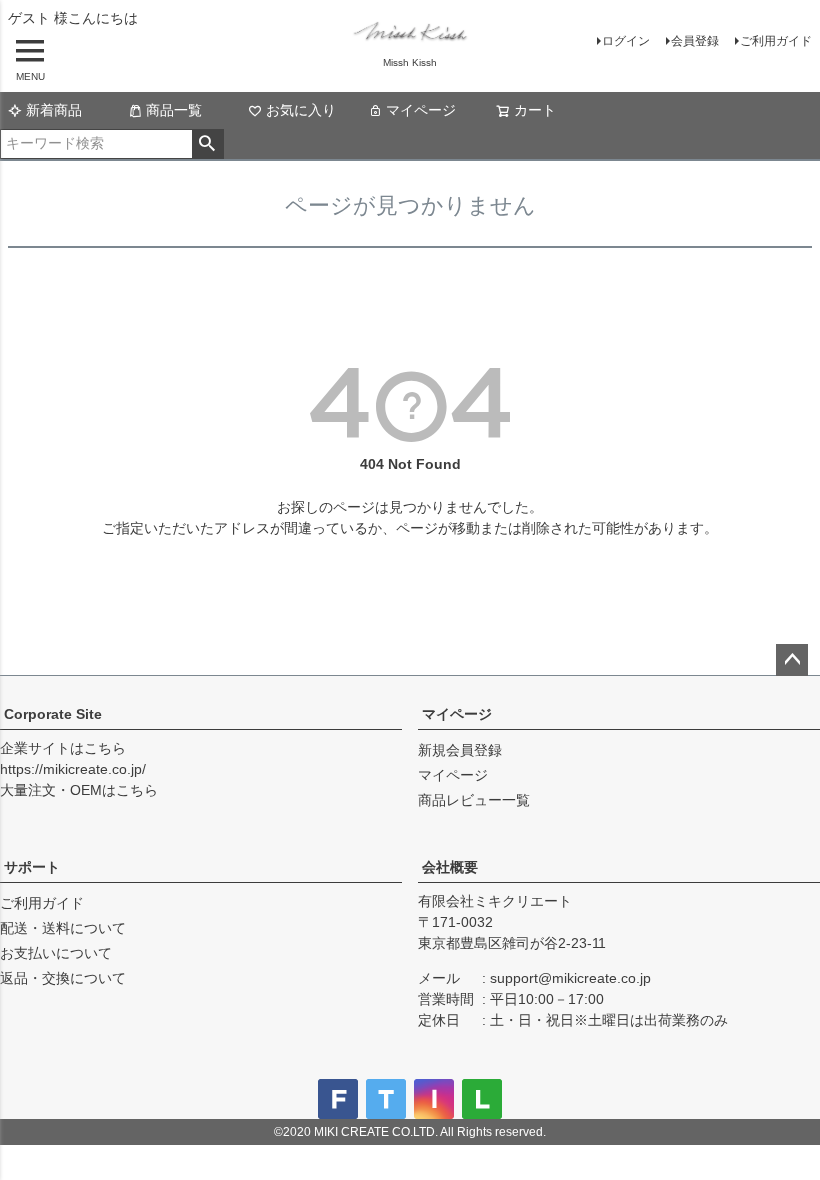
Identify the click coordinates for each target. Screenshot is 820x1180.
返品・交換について (63, 978)
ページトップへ (792, 660)
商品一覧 (174, 110)
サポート (32, 867)
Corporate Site (53, 714)
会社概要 (450, 867)
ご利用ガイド (776, 41)
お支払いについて (56, 953)
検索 (207, 144)
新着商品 (54, 110)
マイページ (421, 110)
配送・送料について (63, 928)
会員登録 (695, 41)
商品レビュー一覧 (474, 800)
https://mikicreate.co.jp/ (73, 769)
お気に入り (301, 110)
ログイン (626, 41)
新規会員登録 (460, 750)
